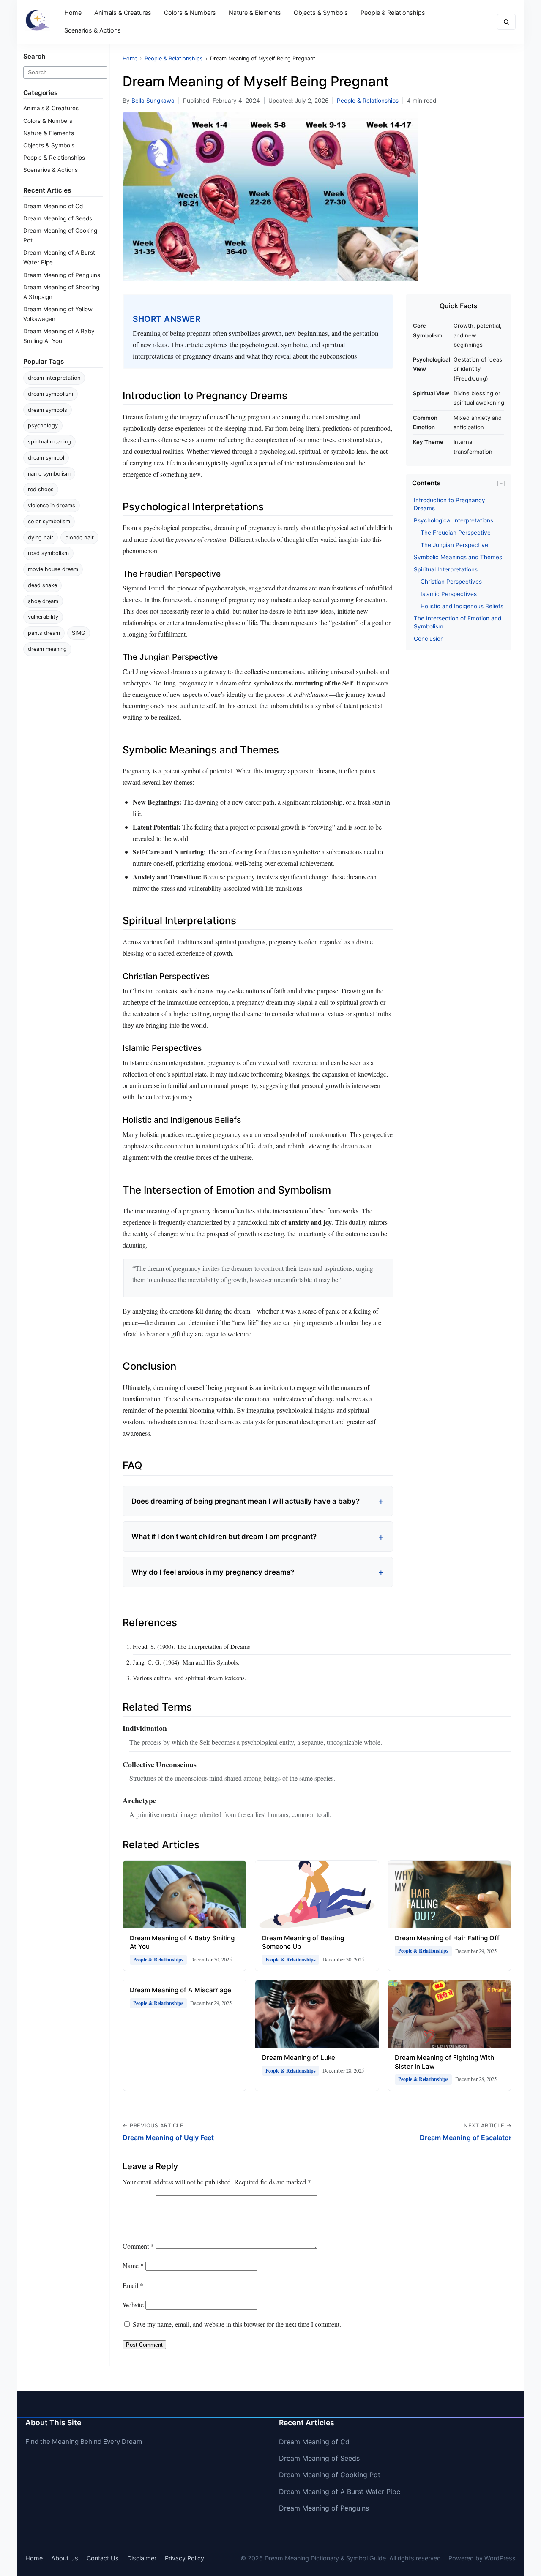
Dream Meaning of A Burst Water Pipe (340, 2492)
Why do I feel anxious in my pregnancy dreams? (213, 1572)
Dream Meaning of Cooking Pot (330, 2475)
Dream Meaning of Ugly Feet (168, 2138)
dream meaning (47, 649)
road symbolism (48, 553)
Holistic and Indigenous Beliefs (462, 606)
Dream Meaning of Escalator (466, 2138)
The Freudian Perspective (456, 533)
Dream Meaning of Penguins (62, 275)
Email (133, 2285)
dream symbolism (51, 394)
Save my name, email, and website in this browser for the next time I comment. (237, 2324)
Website (133, 2305)
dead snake (42, 585)
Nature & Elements (255, 12)
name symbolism (49, 474)
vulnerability (43, 617)
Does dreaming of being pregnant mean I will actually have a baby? (246, 1501)
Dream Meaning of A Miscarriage (180, 1990)
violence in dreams (52, 505)
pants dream (44, 633)
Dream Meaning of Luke (299, 2058)
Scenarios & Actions (93, 30)
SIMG (79, 633)
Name (133, 2265)
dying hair (41, 537)
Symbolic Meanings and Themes (458, 557)
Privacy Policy (184, 2558)
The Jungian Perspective (454, 545)
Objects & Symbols (321, 12)
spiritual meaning (49, 442)
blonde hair (79, 537)
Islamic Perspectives (449, 594)
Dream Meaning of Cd (53, 206)
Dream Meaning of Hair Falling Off (447, 1938)
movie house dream (53, 569)
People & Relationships (393, 12)
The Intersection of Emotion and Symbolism (458, 622)
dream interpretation (54, 378)
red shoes (41, 489)
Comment (138, 2246)
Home (73, 12)
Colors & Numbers (190, 12)
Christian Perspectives (451, 582)
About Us (65, 2558)
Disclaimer (142, 2558)
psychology (43, 426)
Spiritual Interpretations (446, 569)
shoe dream (43, 601)
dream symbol (46, 458)
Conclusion (429, 639)
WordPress (500, 2558)
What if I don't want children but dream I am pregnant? (224, 1537)
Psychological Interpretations (454, 520)
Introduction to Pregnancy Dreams (449, 504)
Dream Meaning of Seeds (58, 218)
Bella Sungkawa (153, 101)
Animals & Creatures (123, 12)
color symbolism (49, 521)
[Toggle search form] (506, 22)
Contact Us (103, 2558)
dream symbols (48, 410)
